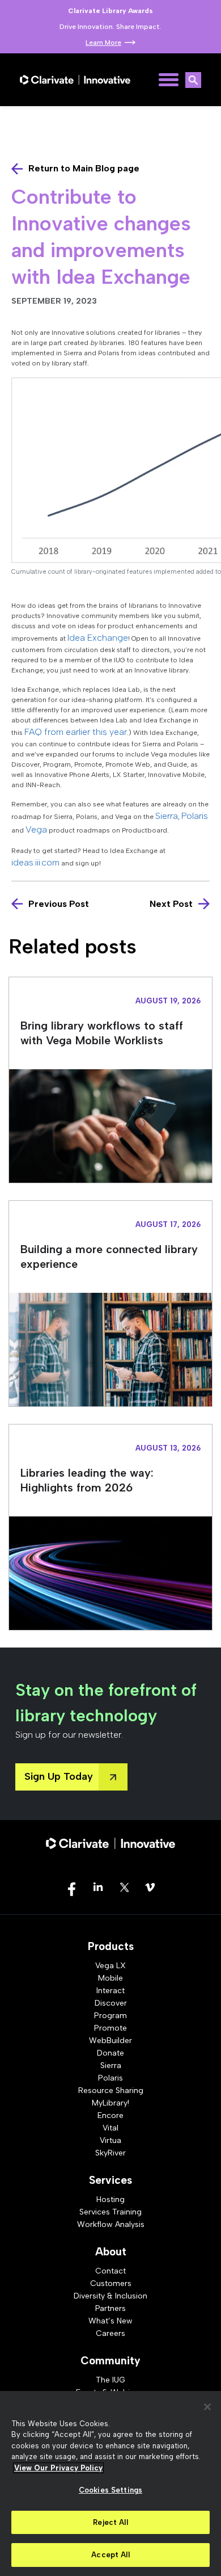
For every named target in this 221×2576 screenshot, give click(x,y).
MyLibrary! (110, 2103)
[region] (110, 2483)
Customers (111, 2283)
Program (110, 2016)
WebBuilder (110, 2041)
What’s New (110, 2321)
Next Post (171, 904)
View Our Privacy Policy (58, 2468)
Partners (110, 2308)
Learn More (103, 43)
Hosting (110, 2199)
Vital (110, 2128)
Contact (110, 2271)
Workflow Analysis (111, 2224)
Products (111, 1946)
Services (110, 2180)
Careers (110, 2333)
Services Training (110, 2212)
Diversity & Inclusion (110, 2296)
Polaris (110, 2078)
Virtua (110, 2140)
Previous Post (59, 904)
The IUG (110, 2380)
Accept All (110, 2555)
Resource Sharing (111, 2090)
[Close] (207, 2407)
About (111, 2252)
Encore (110, 2115)
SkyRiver (110, 2153)
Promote (110, 2028)
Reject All (110, 2522)
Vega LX (110, 1966)
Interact (110, 1991)
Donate (110, 2053)
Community (110, 2361)
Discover (111, 2003)
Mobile (110, 1978)
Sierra (111, 2066)
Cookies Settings (110, 2490)
